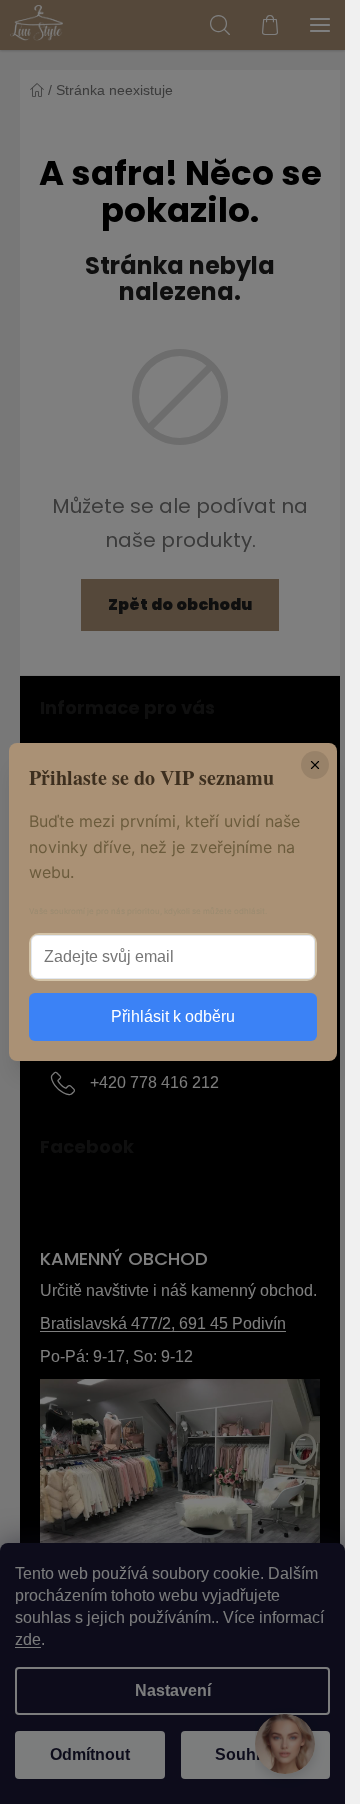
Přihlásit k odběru (173, 1016)
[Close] (315, 765)
